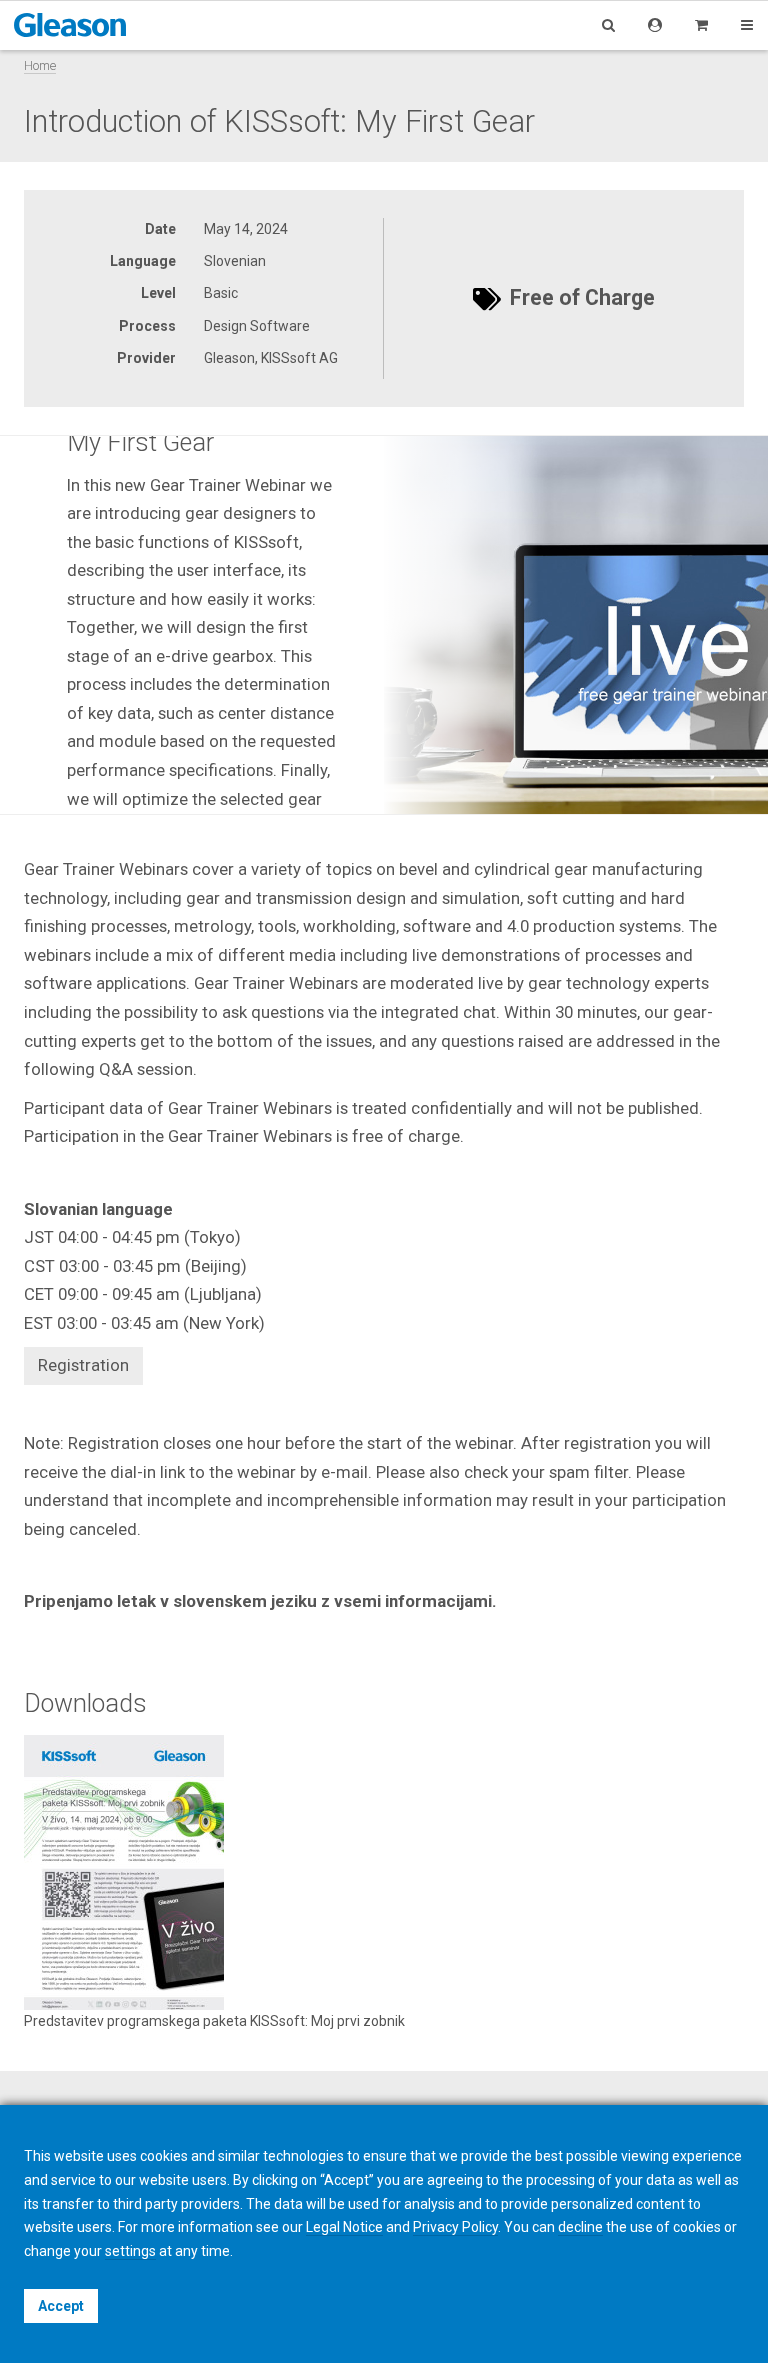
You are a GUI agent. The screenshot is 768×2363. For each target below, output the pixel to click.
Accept (61, 2306)
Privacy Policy (455, 2227)
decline (580, 2227)
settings (130, 2251)
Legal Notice (344, 2227)
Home (40, 65)
